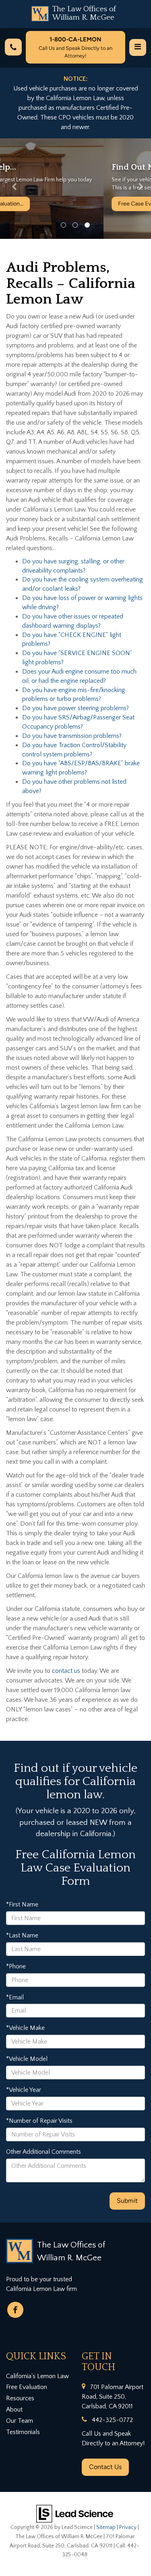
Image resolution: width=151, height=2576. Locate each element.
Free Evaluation (27, 2387)
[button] (11, 189)
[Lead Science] (75, 2513)
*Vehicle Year (24, 2090)
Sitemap (106, 2527)
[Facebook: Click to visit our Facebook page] (15, 2310)
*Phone (16, 1966)
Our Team (20, 2421)
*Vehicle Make (25, 2028)
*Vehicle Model (27, 2059)
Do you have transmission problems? (72, 736)
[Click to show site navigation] (138, 47)
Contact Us (105, 2467)
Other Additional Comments (43, 2152)
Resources (20, 2398)
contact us (67, 1671)
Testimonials (23, 2432)
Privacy (128, 2527)
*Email (15, 1997)
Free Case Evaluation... (43, 204)
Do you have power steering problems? (75, 708)
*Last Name (22, 1935)
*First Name (22, 1904)
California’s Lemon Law (37, 2376)
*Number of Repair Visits (39, 2121)
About (14, 2410)
